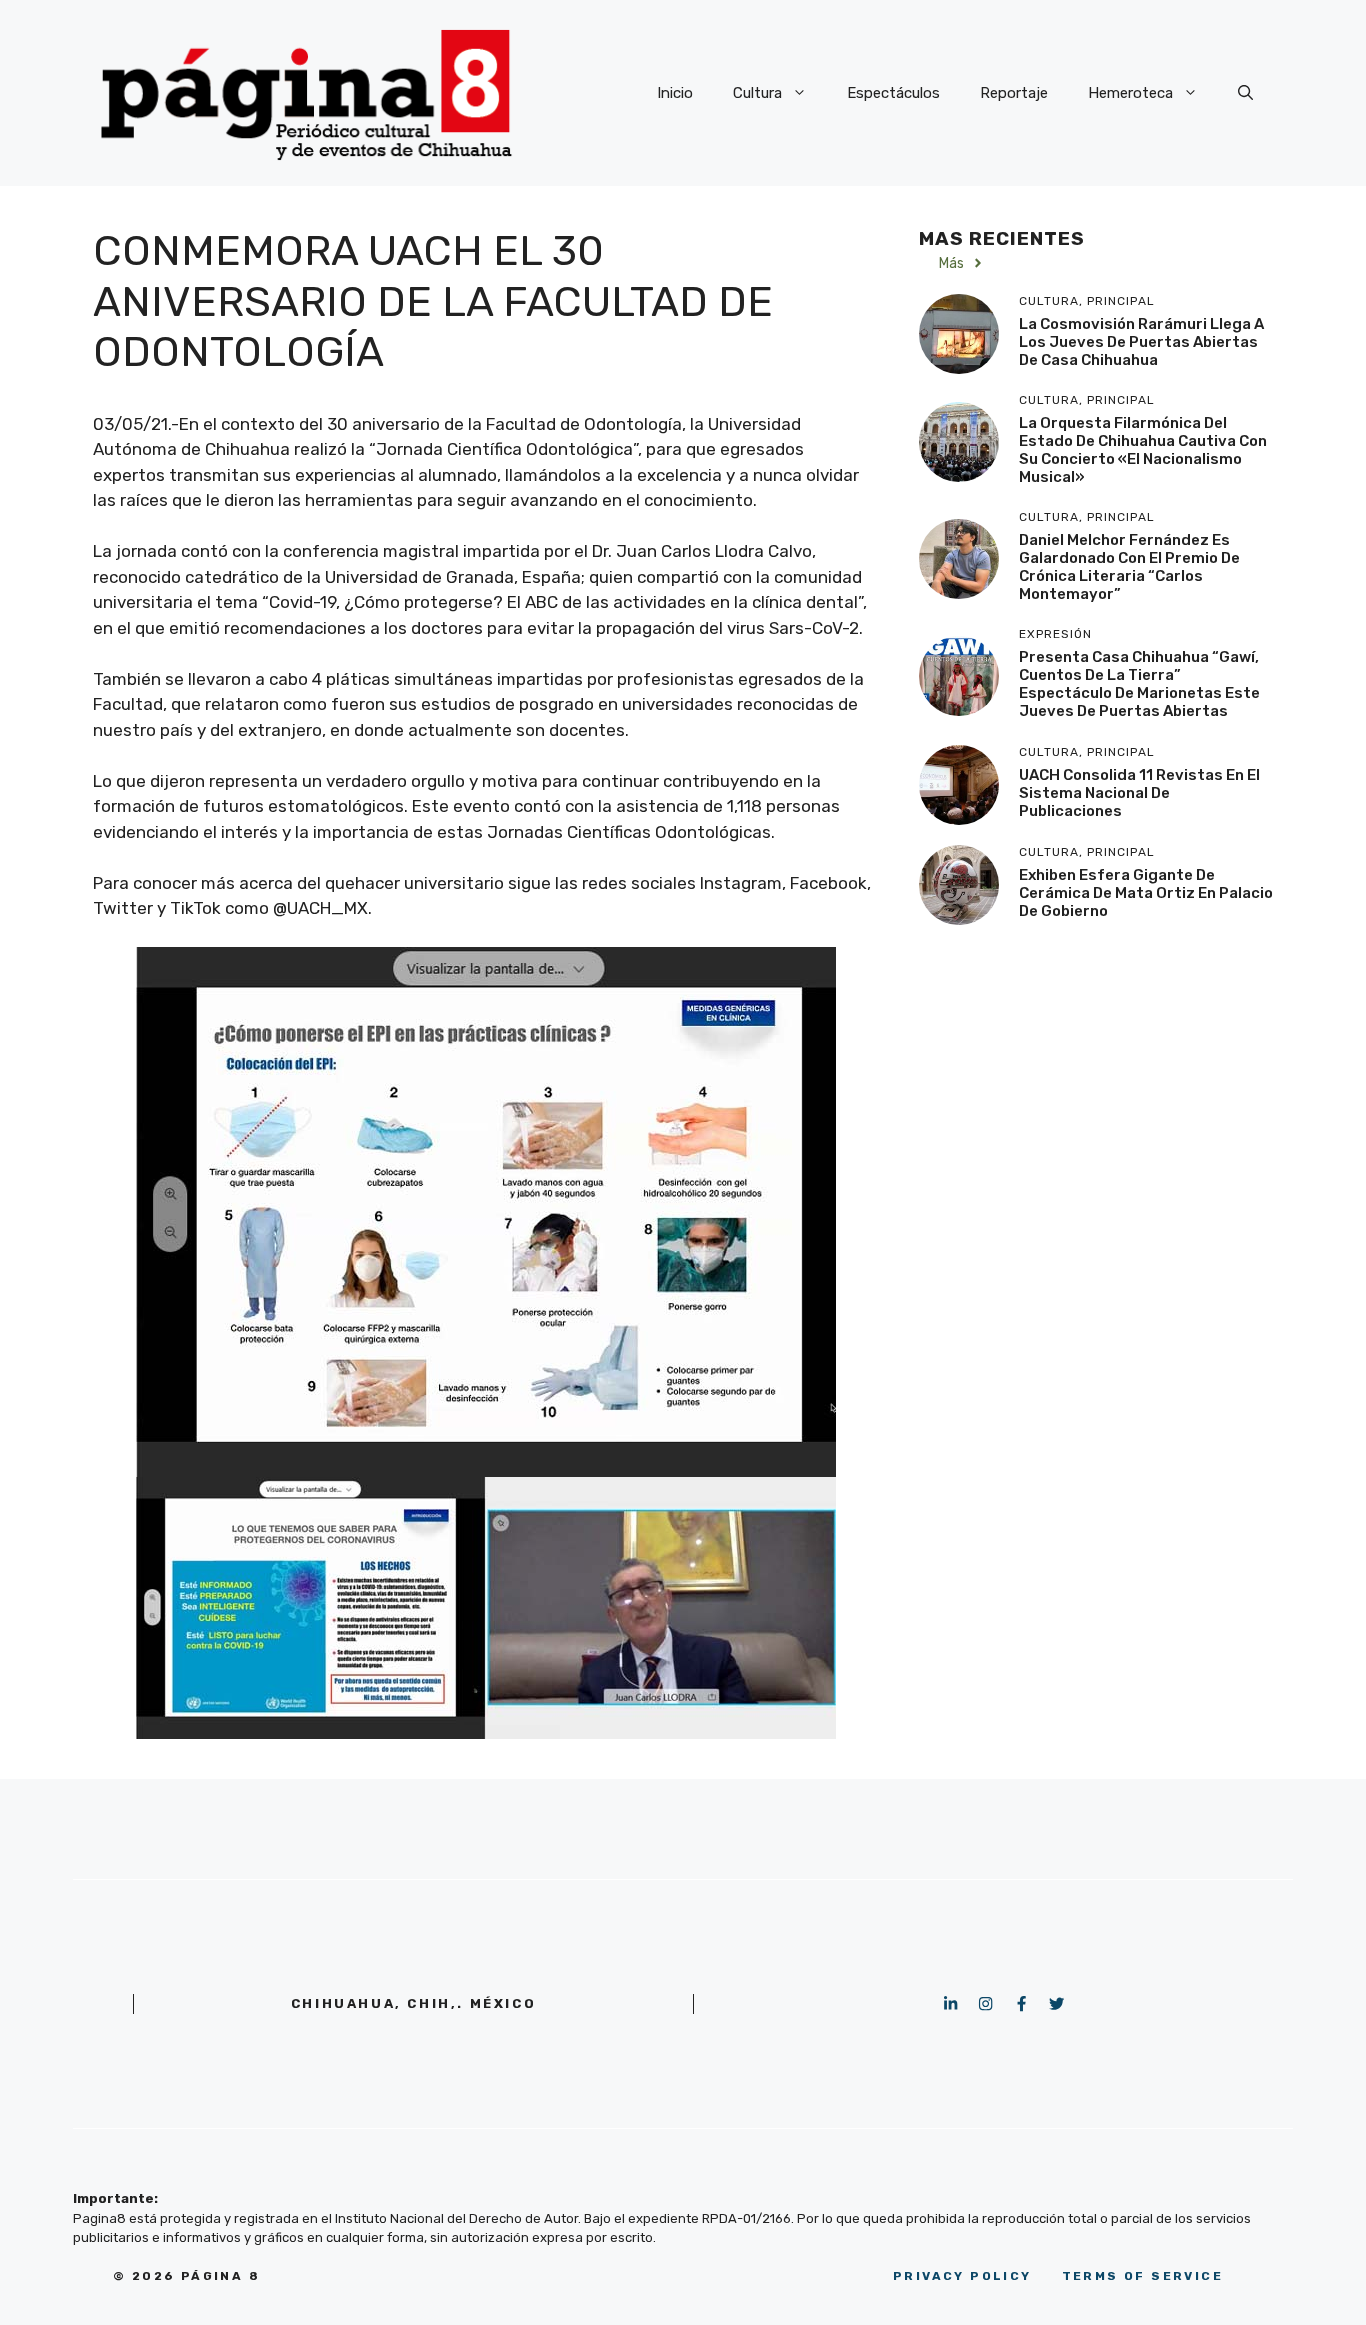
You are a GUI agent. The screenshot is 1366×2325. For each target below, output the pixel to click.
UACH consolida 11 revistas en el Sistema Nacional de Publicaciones (1139, 792)
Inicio (675, 93)
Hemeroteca (1130, 93)
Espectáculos (893, 93)
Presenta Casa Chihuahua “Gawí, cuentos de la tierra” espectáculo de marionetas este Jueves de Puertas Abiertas (1139, 684)
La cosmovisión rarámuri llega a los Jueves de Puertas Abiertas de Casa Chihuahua (1141, 341)
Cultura (757, 93)
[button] (1245, 93)
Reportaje (1014, 93)
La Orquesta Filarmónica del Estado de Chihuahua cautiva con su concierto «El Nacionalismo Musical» (1143, 450)
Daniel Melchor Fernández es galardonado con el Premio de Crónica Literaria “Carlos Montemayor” (1129, 567)
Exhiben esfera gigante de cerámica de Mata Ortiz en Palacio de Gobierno (1146, 892)
